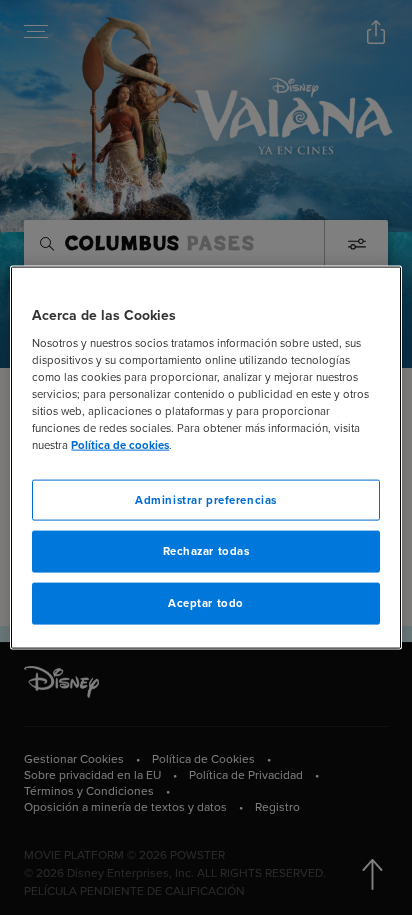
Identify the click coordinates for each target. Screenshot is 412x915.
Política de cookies (120, 445)
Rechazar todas (206, 551)
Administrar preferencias (206, 499)
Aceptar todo (206, 603)
